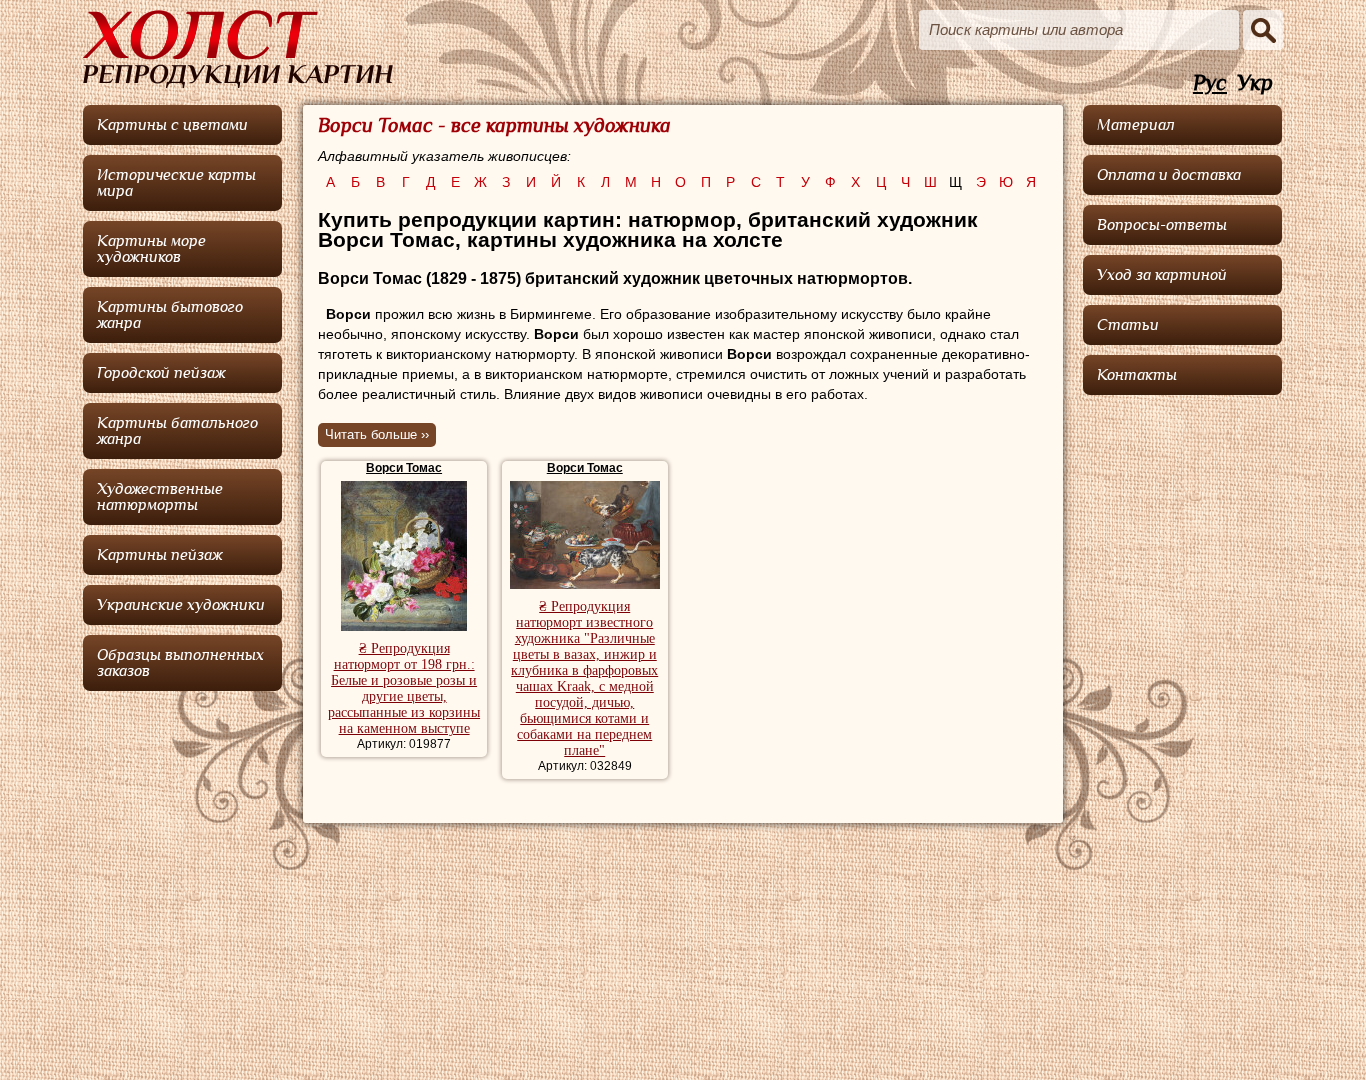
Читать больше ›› (377, 434)
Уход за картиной (1162, 275)
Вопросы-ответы (1162, 225)
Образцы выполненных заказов (180, 663)
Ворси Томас (404, 468)
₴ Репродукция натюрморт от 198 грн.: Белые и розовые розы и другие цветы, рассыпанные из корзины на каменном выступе (404, 688)
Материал (1136, 125)
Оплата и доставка (1169, 175)
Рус (1210, 83)
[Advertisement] (1183, 705)
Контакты (1137, 375)
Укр (1255, 83)
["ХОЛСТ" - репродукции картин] (238, 49)
